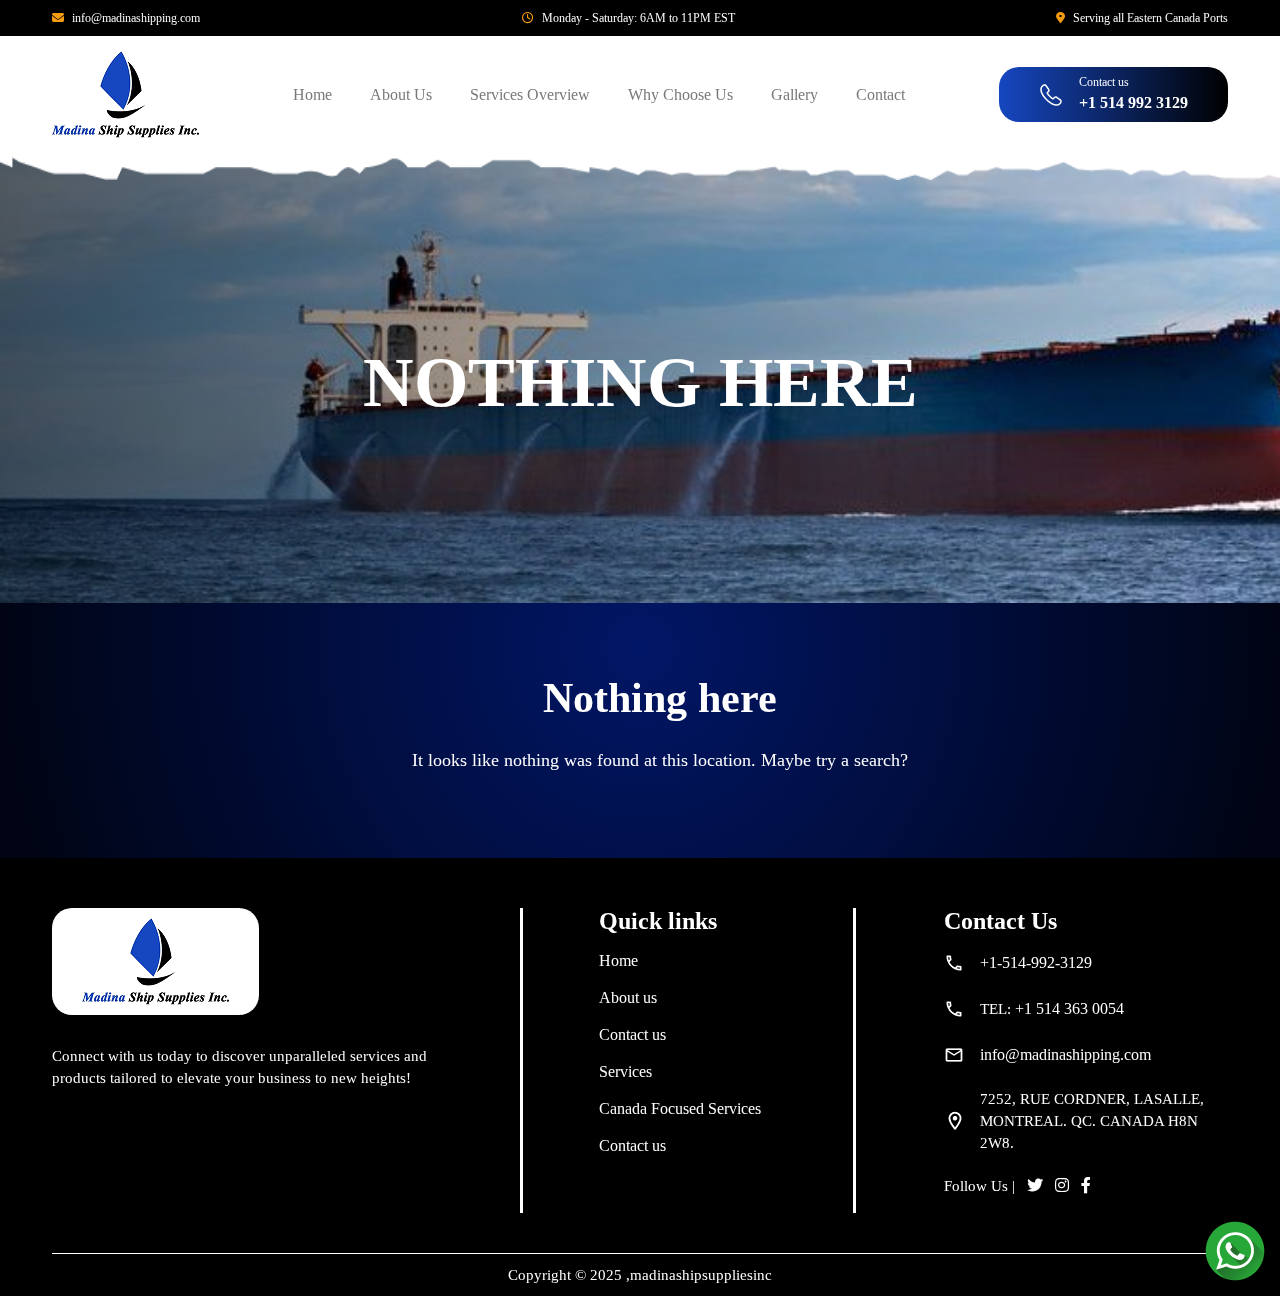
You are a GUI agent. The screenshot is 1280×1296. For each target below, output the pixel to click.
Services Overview (530, 94)
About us (628, 997)
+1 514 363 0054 (1069, 1008)
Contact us (632, 1034)
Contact (880, 94)
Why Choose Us (680, 94)
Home (312, 94)
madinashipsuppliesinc (701, 1275)
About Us (401, 94)
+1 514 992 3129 (1133, 102)
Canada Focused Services (680, 1108)
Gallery (794, 94)
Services (625, 1071)
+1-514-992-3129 (1036, 962)
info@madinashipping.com (136, 18)
